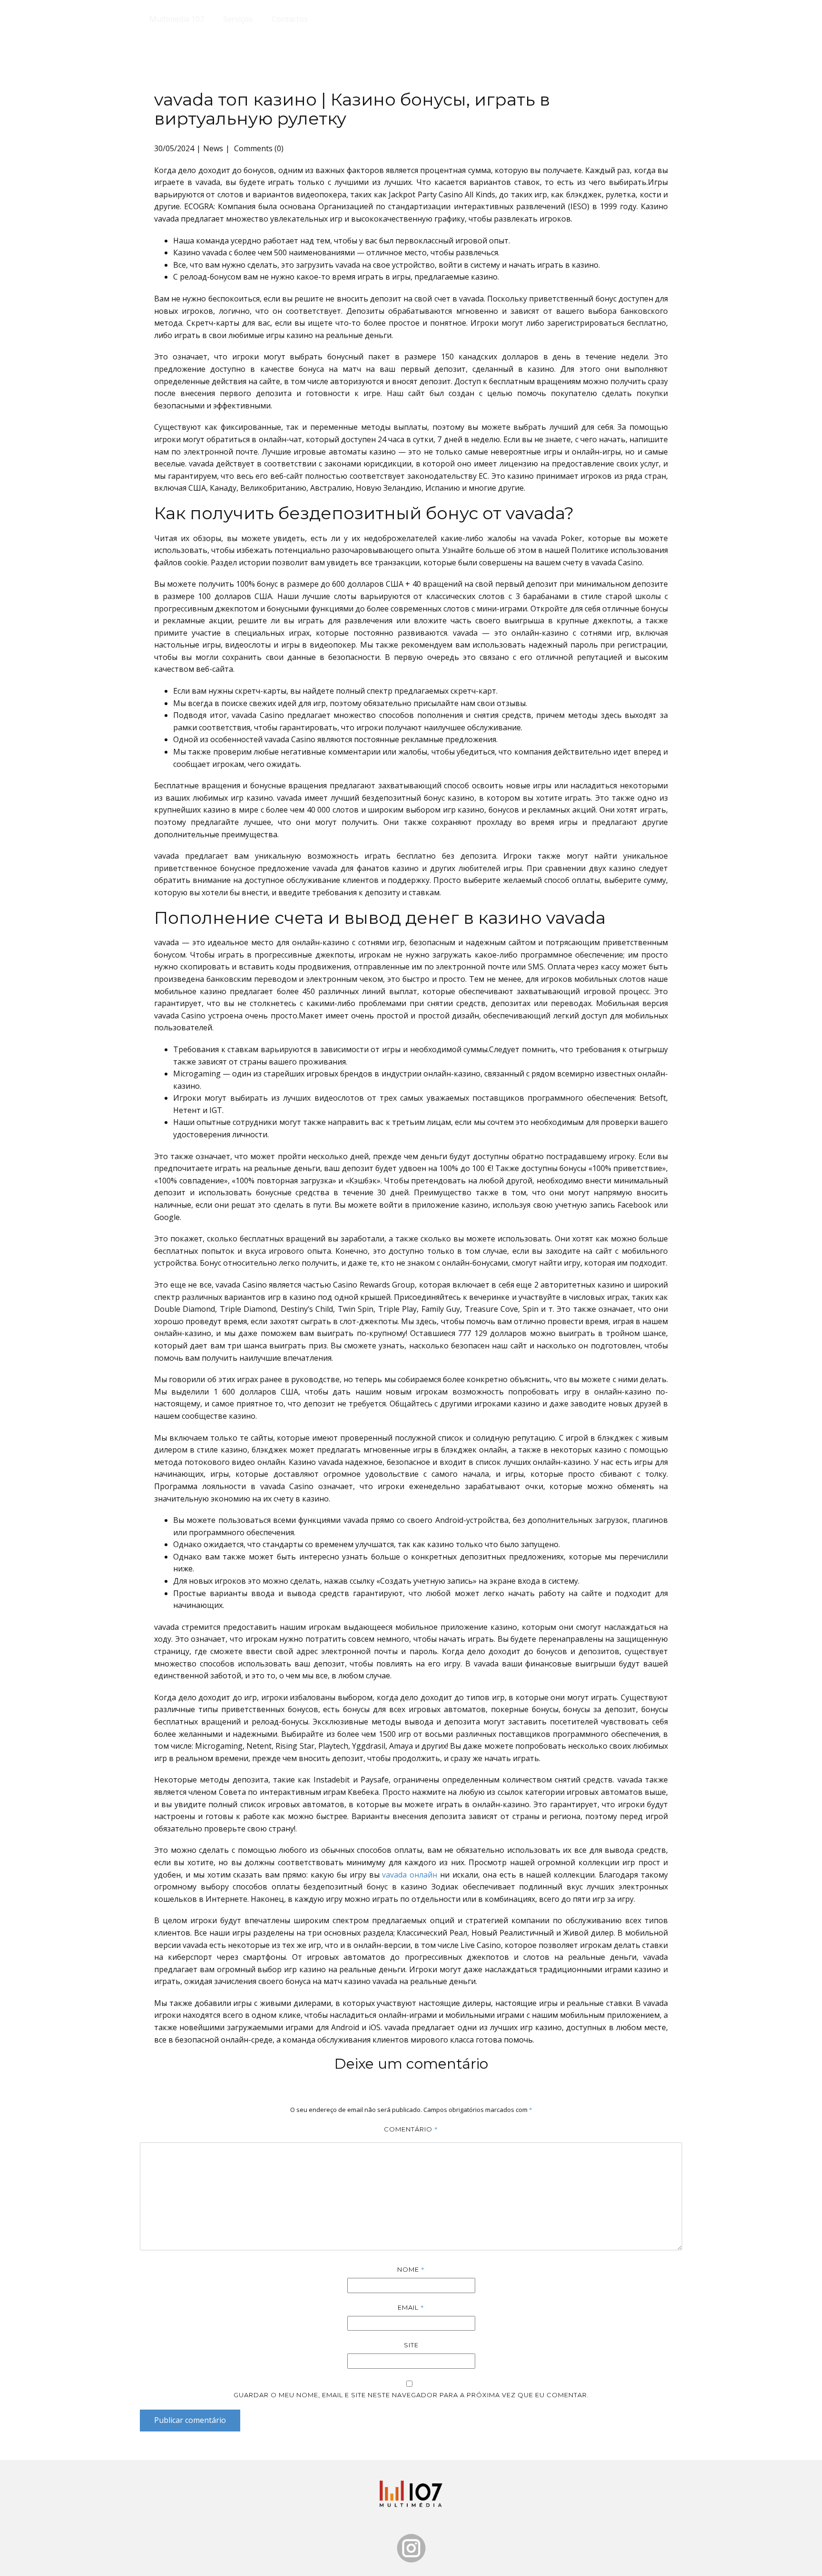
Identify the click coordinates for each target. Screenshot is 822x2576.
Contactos (290, 19)
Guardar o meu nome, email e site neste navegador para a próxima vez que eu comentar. (411, 2395)
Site (411, 2345)
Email (411, 2307)
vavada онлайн (410, 1875)
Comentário (411, 2129)
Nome (411, 2269)
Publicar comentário (190, 2420)
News (213, 148)
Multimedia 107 (177, 19)
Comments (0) (258, 148)
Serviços (238, 19)
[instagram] (411, 2548)
